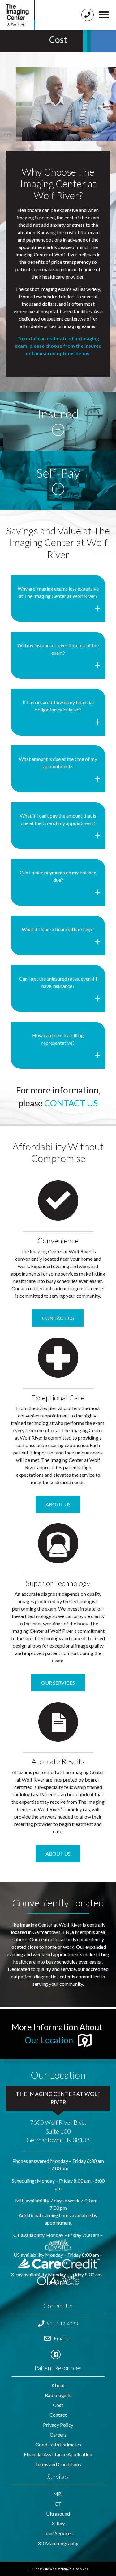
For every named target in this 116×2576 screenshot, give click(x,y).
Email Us (62, 2338)
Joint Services (58, 2533)
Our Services (58, 1683)
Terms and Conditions (58, 2464)
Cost (58, 2405)
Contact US (58, 1318)
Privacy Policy (58, 2425)
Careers (58, 2435)
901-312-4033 (62, 2323)
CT (58, 2504)
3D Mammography (58, 2543)
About (58, 2385)
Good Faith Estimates (58, 2444)
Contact (58, 2415)
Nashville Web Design (51, 2569)
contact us (71, 1103)
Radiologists (58, 2395)
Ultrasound (58, 2514)
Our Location (49, 2040)
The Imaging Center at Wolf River (58, 2098)
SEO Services (79, 2569)
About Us (58, 1504)
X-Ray (58, 2523)
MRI (58, 2494)
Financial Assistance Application (58, 2454)
